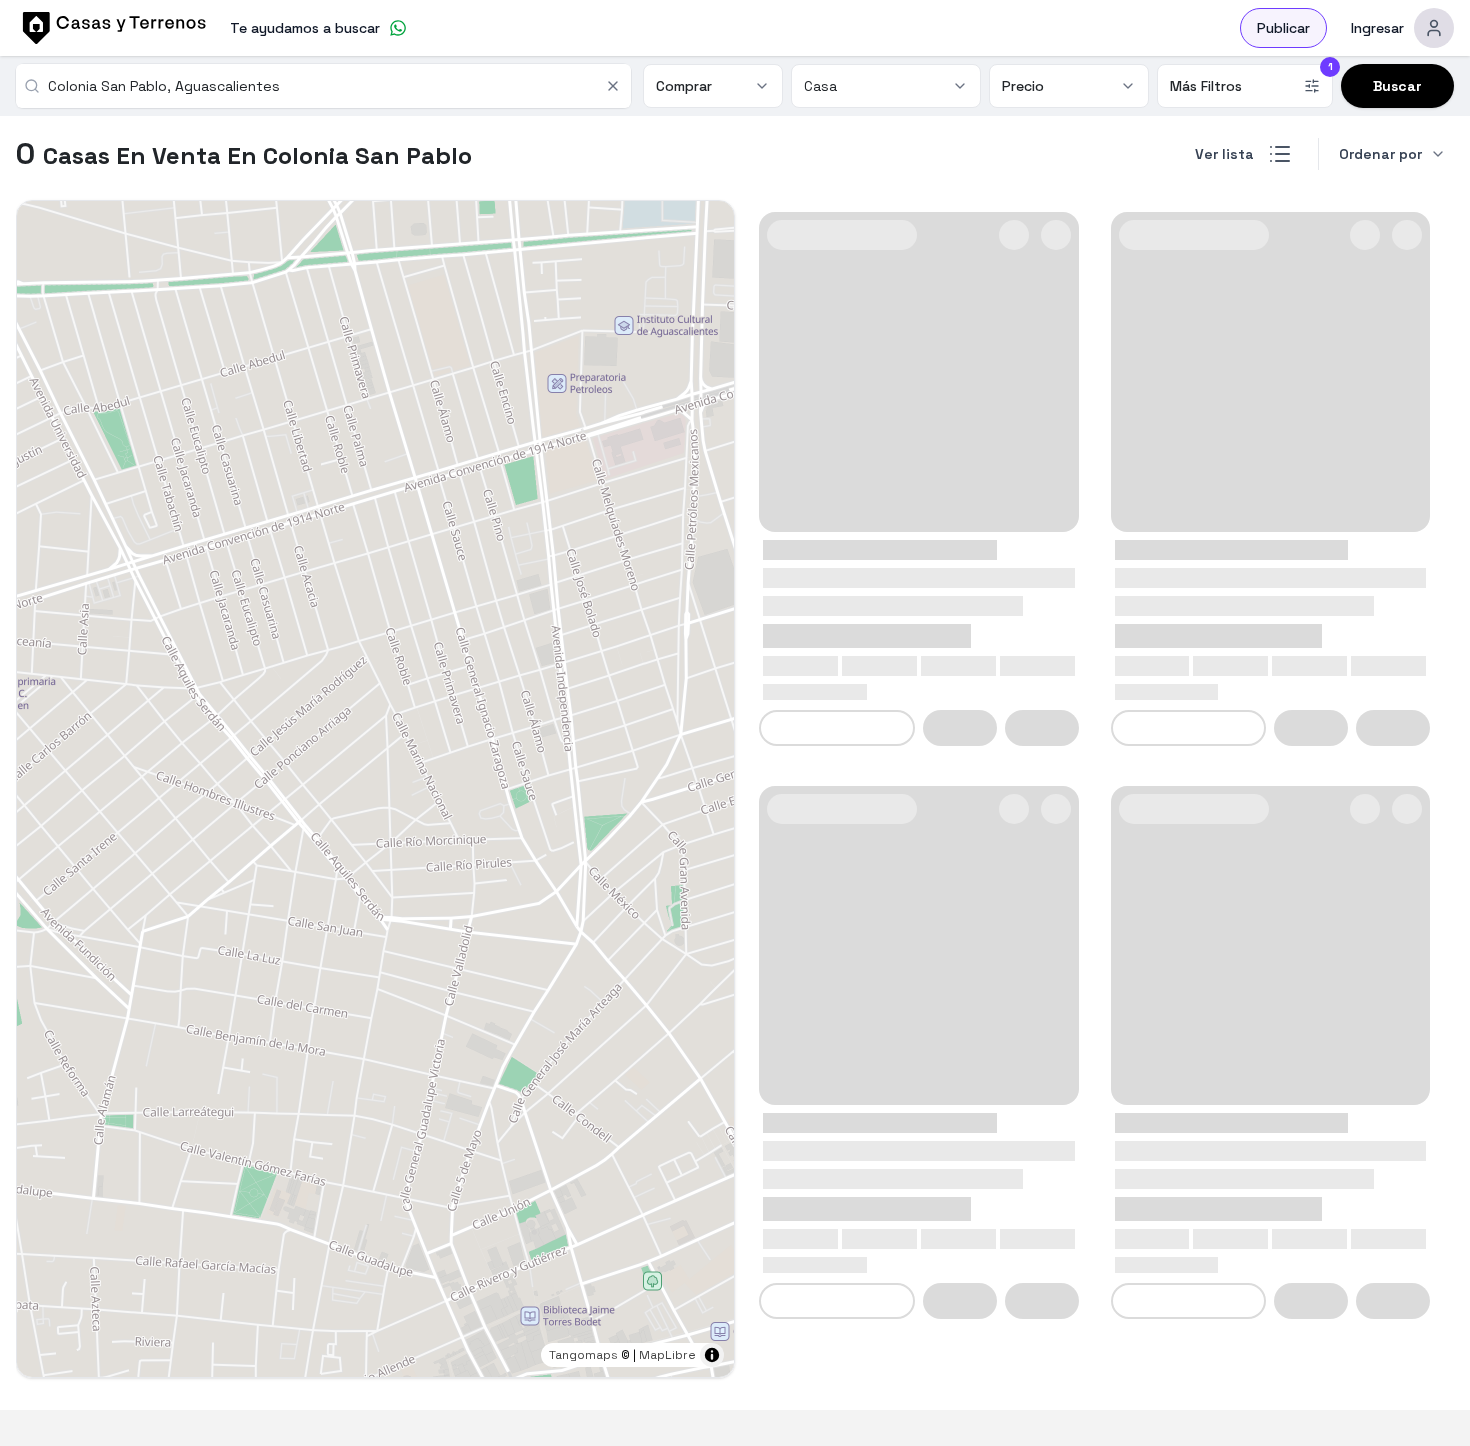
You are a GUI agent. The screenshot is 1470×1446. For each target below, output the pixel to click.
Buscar (1397, 86)
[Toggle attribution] (712, 1355)
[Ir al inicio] (111, 28)
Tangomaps (583, 1355)
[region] (375, 789)
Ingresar (1377, 28)
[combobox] (320, 86)
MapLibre (667, 1355)
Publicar (1283, 28)
